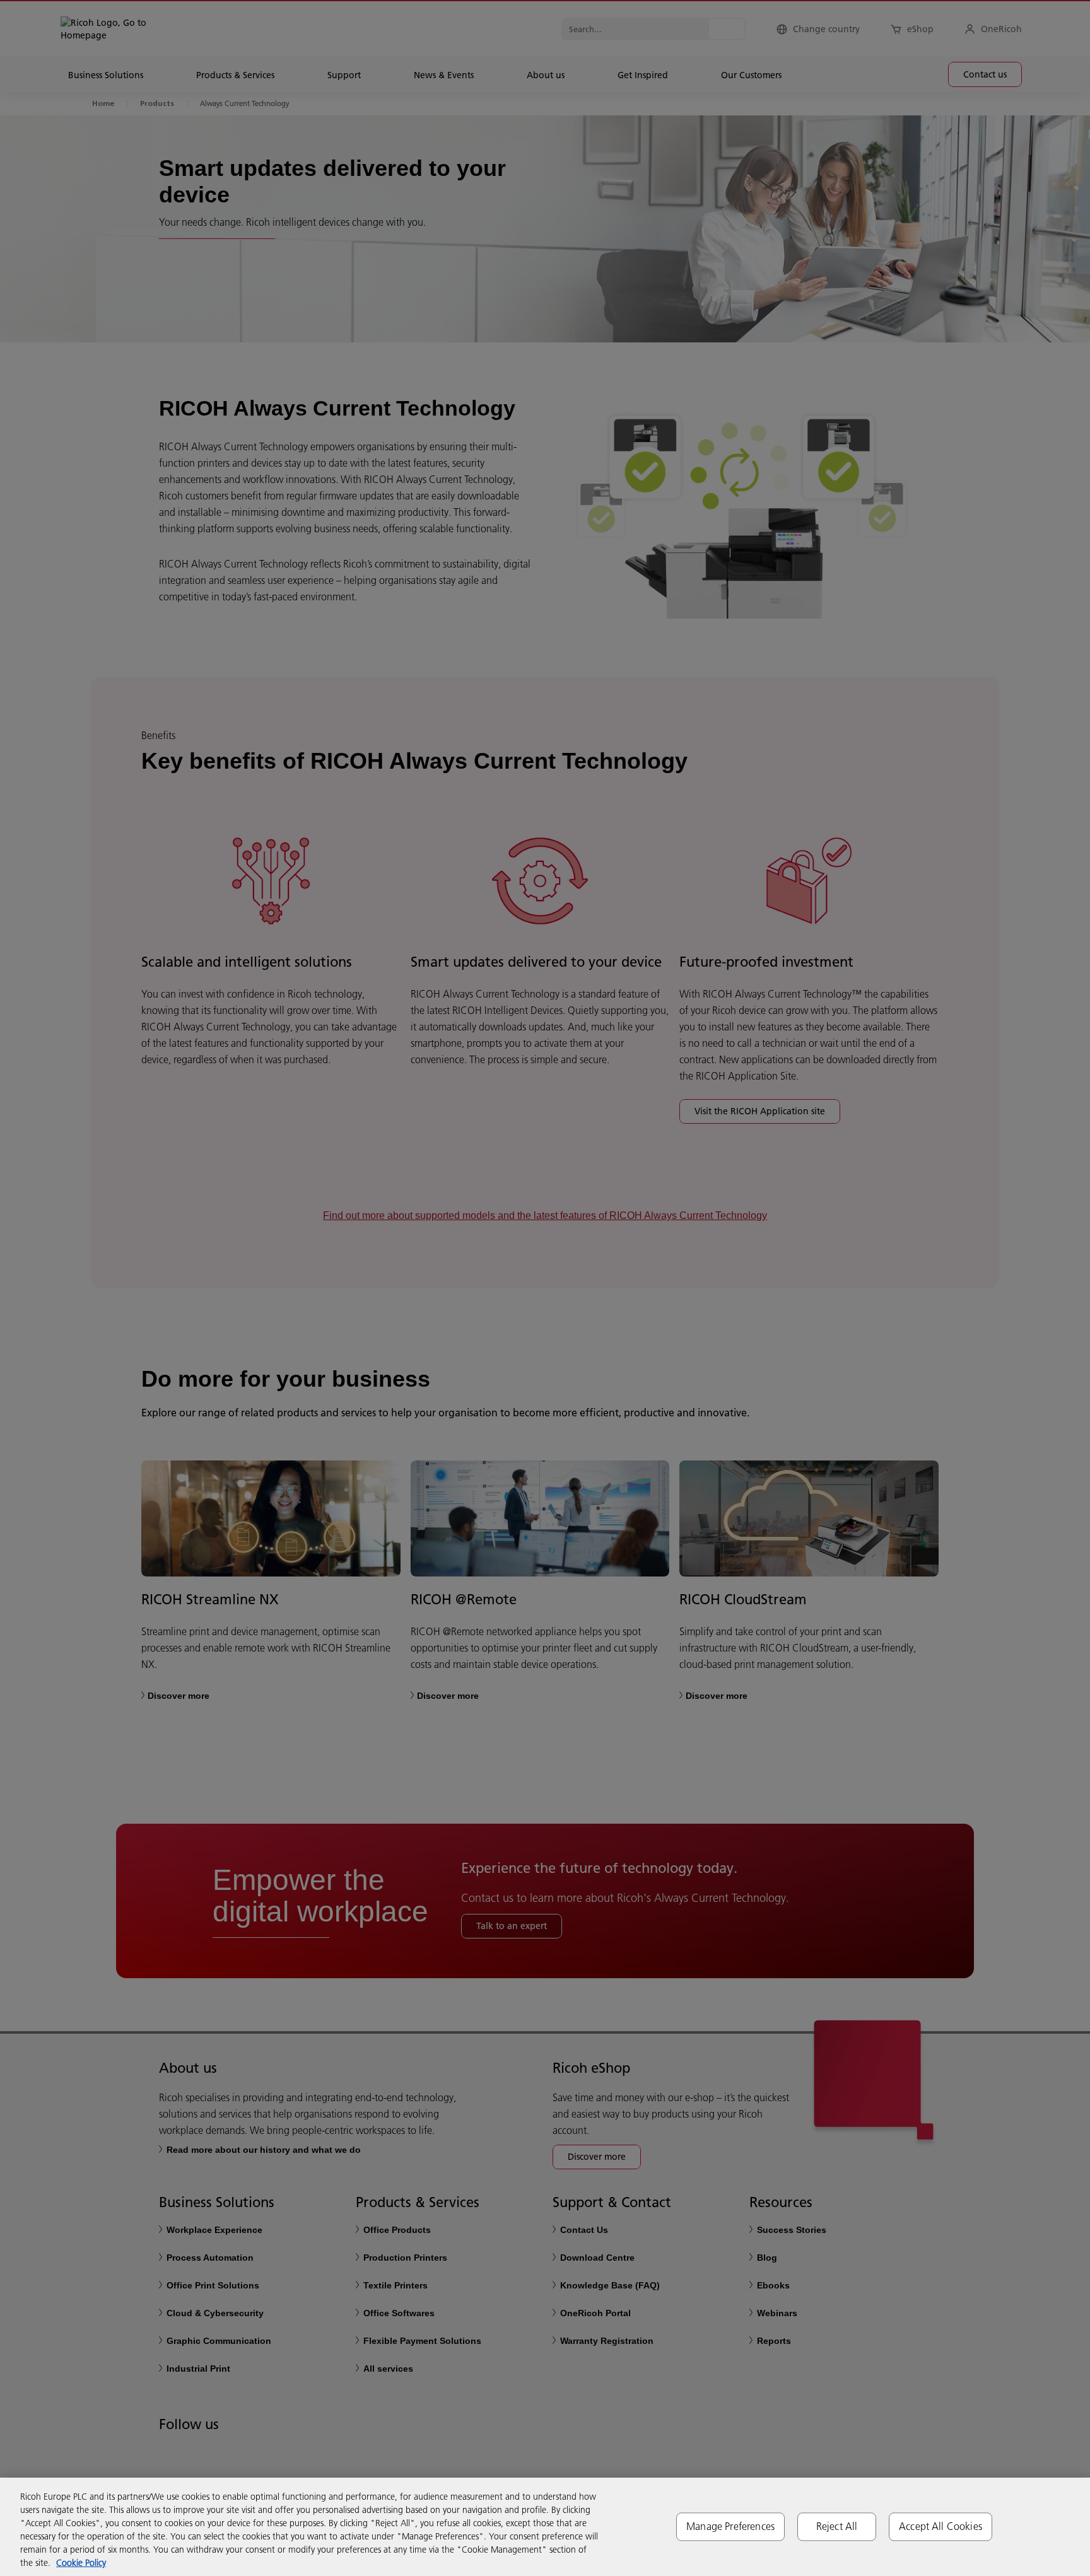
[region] (545, 2527)
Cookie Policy (81, 2563)
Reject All (837, 2526)
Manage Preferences (730, 2526)
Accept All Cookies (941, 2526)
